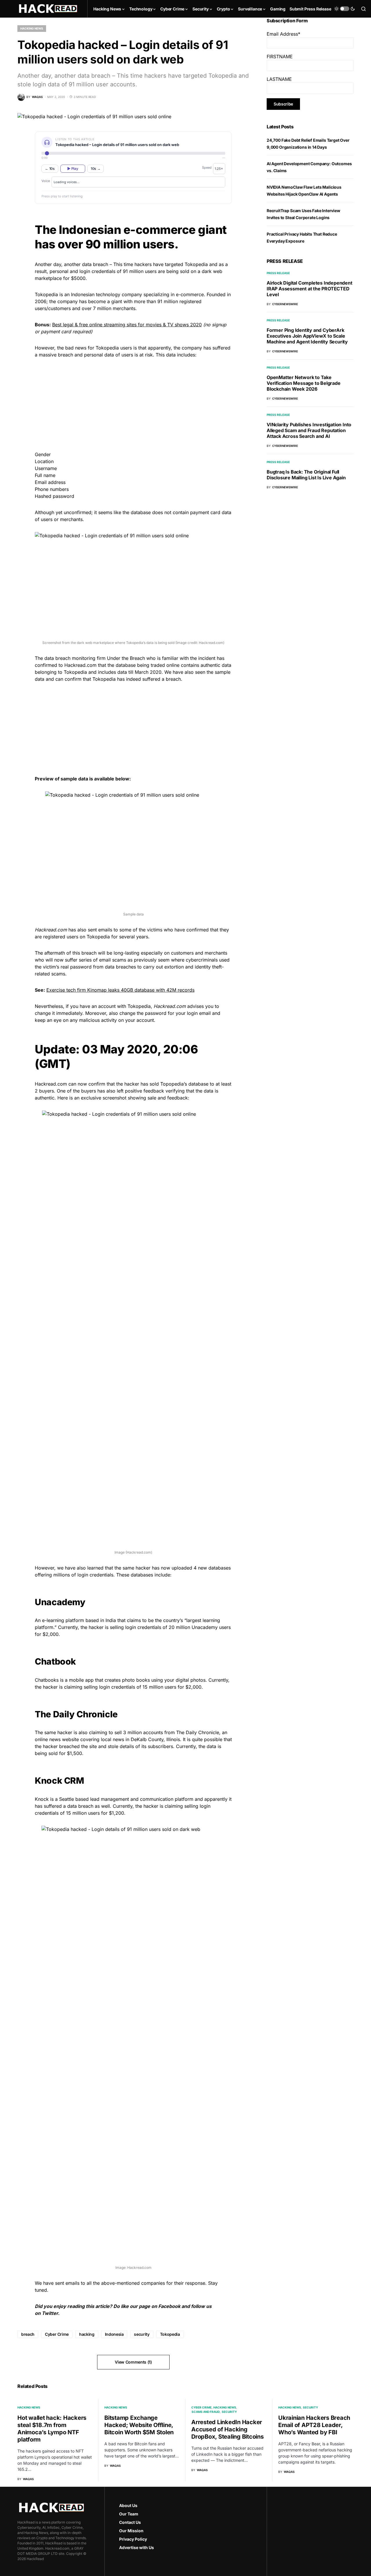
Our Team (129, 2514)
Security (229, 2412)
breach (28, 2334)
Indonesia (114, 2334)
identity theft (208, 967)
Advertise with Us (137, 2547)
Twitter (50, 2313)
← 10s (50, 169)
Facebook (169, 2306)
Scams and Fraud (206, 2412)
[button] (345, 9)
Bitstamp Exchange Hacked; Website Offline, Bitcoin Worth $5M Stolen (139, 2425)
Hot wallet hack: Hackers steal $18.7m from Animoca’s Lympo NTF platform (52, 2429)
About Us (128, 2505)
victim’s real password (67, 967)
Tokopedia (170, 2334)
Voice (46, 181)
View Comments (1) (133, 2362)
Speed (207, 168)
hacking (87, 2334)
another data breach (86, 264)
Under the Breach (126, 658)
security (142, 2334)
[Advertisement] (133, 404)
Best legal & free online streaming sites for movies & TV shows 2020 (127, 325)
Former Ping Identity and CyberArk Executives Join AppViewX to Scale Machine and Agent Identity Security (307, 336)
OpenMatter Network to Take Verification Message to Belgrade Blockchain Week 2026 (304, 383)
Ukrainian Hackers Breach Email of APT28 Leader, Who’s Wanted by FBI (314, 2425)
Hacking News (32, 28)
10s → (96, 169)
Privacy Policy (133, 2539)
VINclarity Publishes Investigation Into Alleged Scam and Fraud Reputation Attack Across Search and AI (309, 430)
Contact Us (130, 2522)
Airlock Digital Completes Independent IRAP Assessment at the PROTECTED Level (310, 289)
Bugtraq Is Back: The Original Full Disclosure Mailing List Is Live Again (306, 475)
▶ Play (73, 169)
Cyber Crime (57, 2334)
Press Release (278, 273)
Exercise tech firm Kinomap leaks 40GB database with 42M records (120, 990)
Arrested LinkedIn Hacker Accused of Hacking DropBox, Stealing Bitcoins (228, 2429)
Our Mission (131, 2531)
